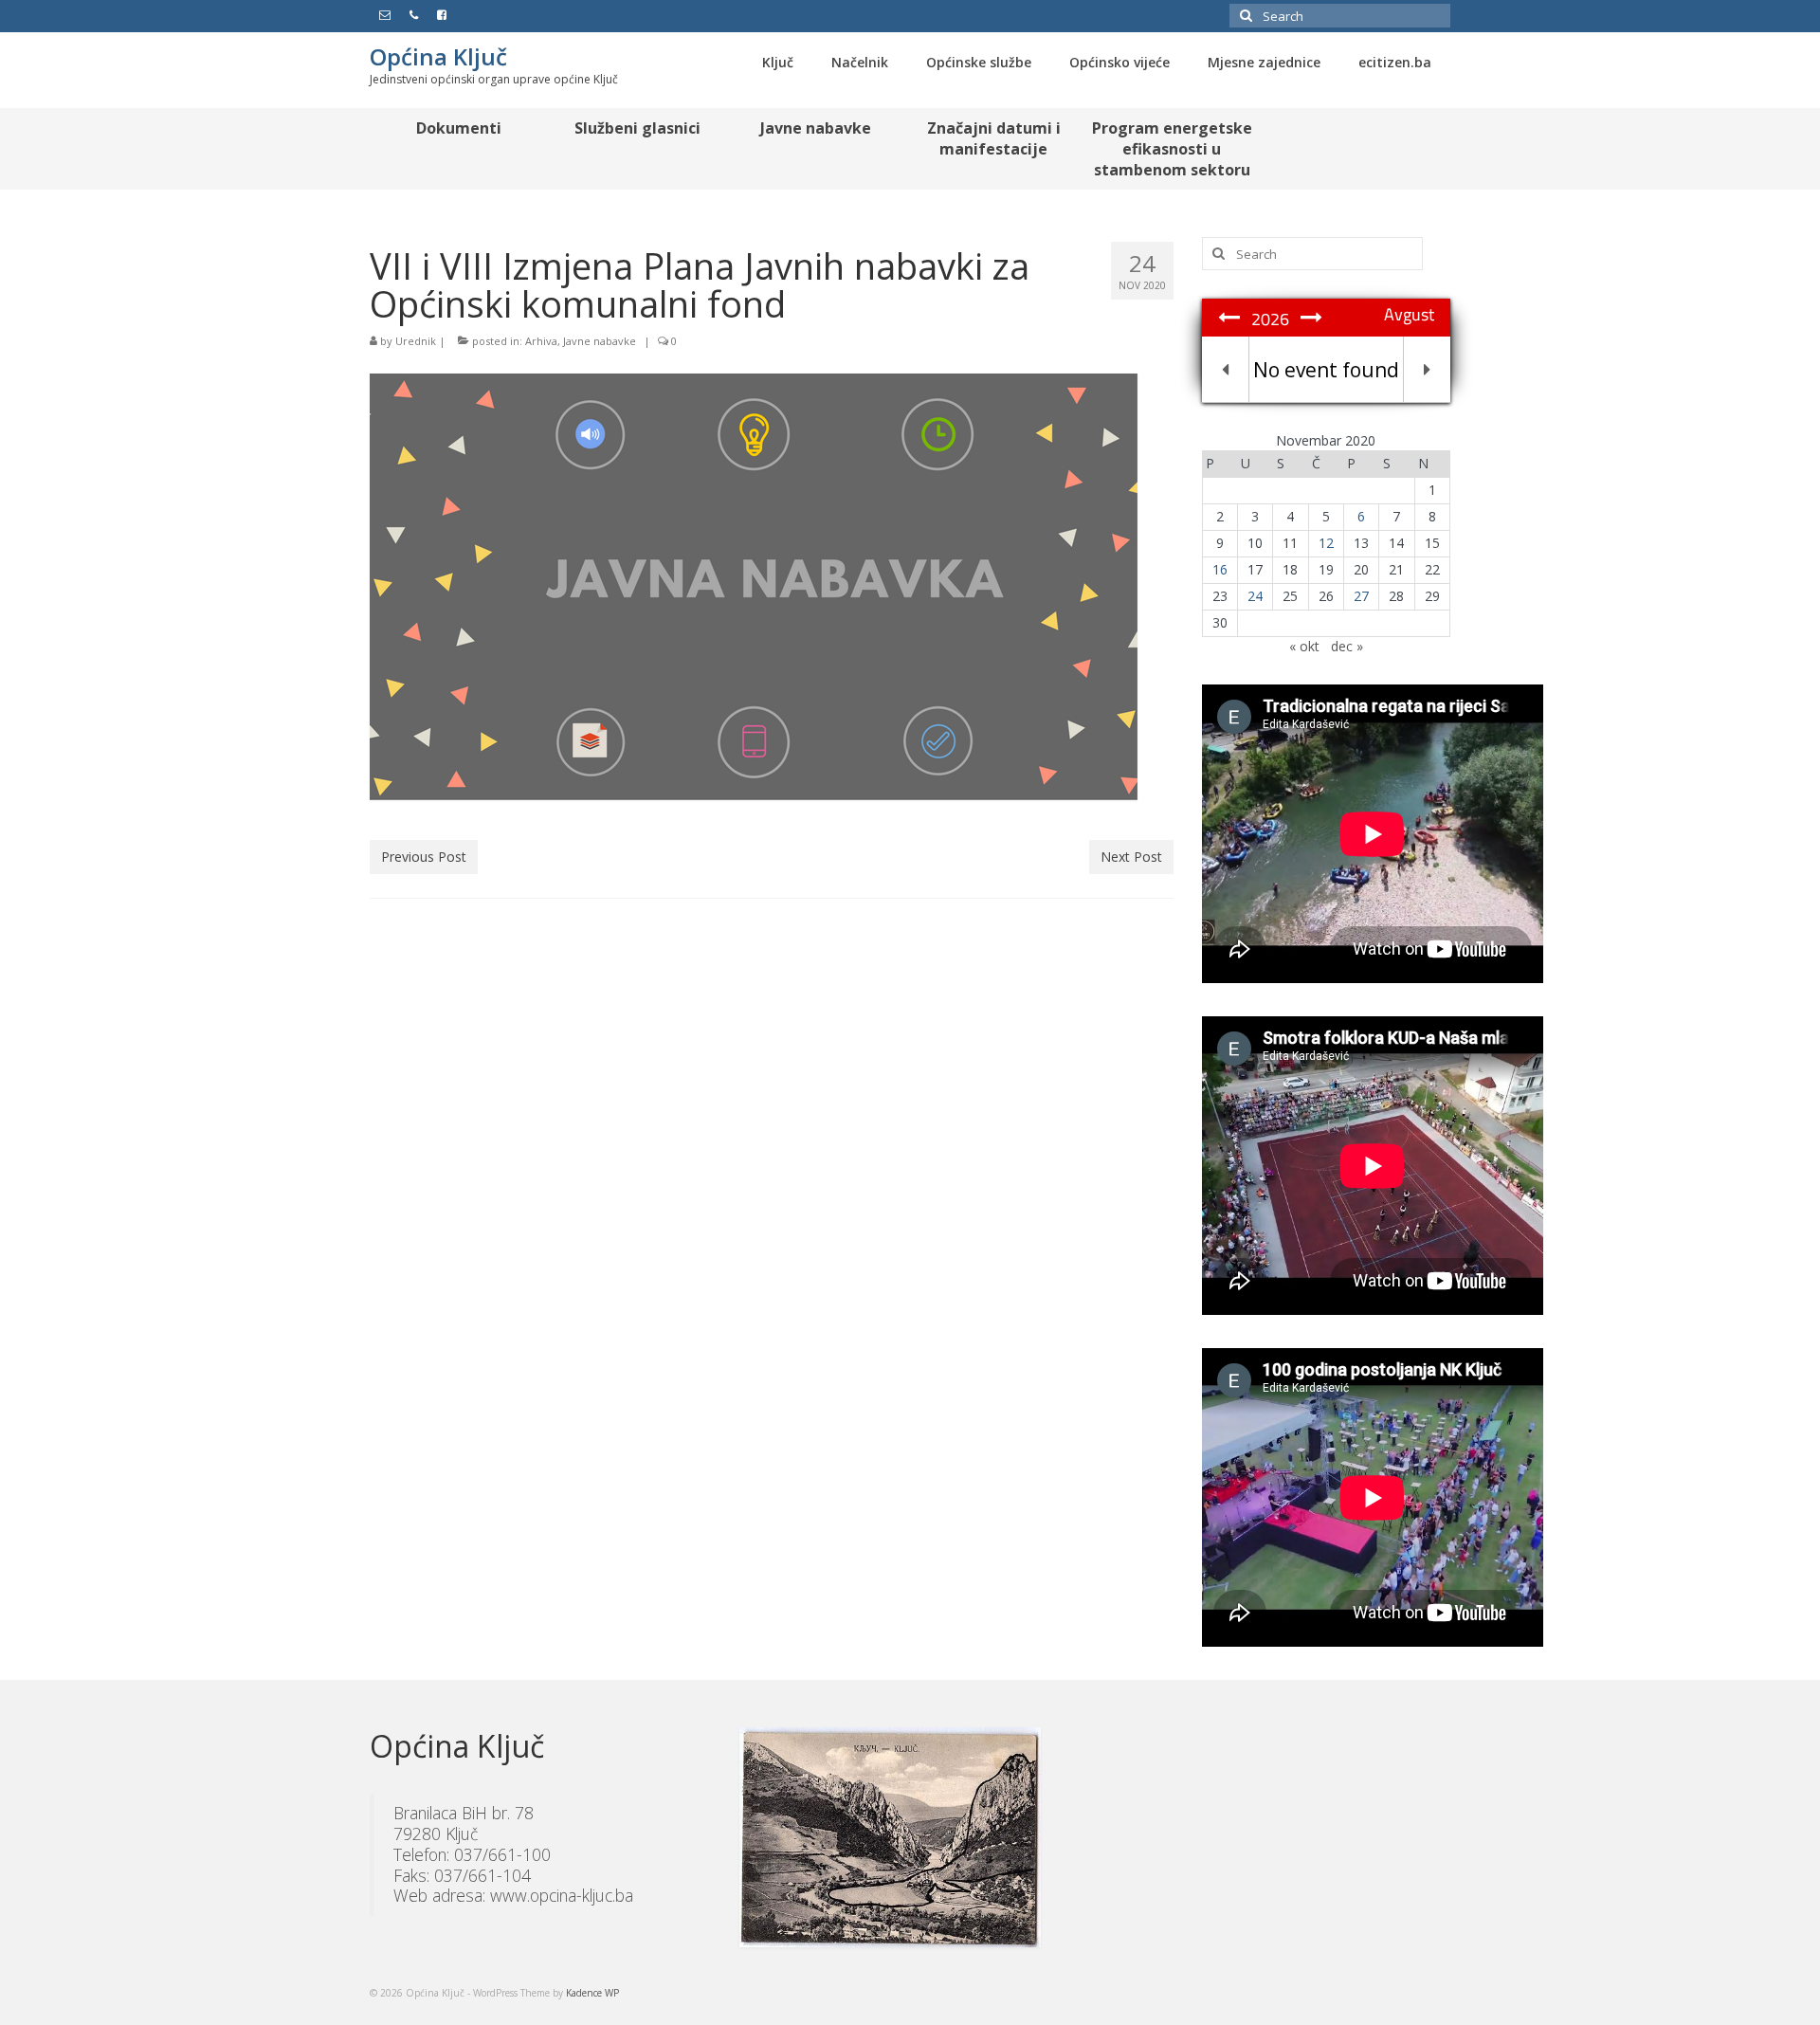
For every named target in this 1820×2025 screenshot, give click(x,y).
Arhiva (541, 341)
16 (1220, 569)
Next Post (1131, 857)
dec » (1347, 646)
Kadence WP (592, 1993)
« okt (1304, 646)
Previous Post (424, 857)
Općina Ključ (438, 56)
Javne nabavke (600, 341)
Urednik (416, 341)
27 (1361, 596)
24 (1255, 596)
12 (1326, 543)
